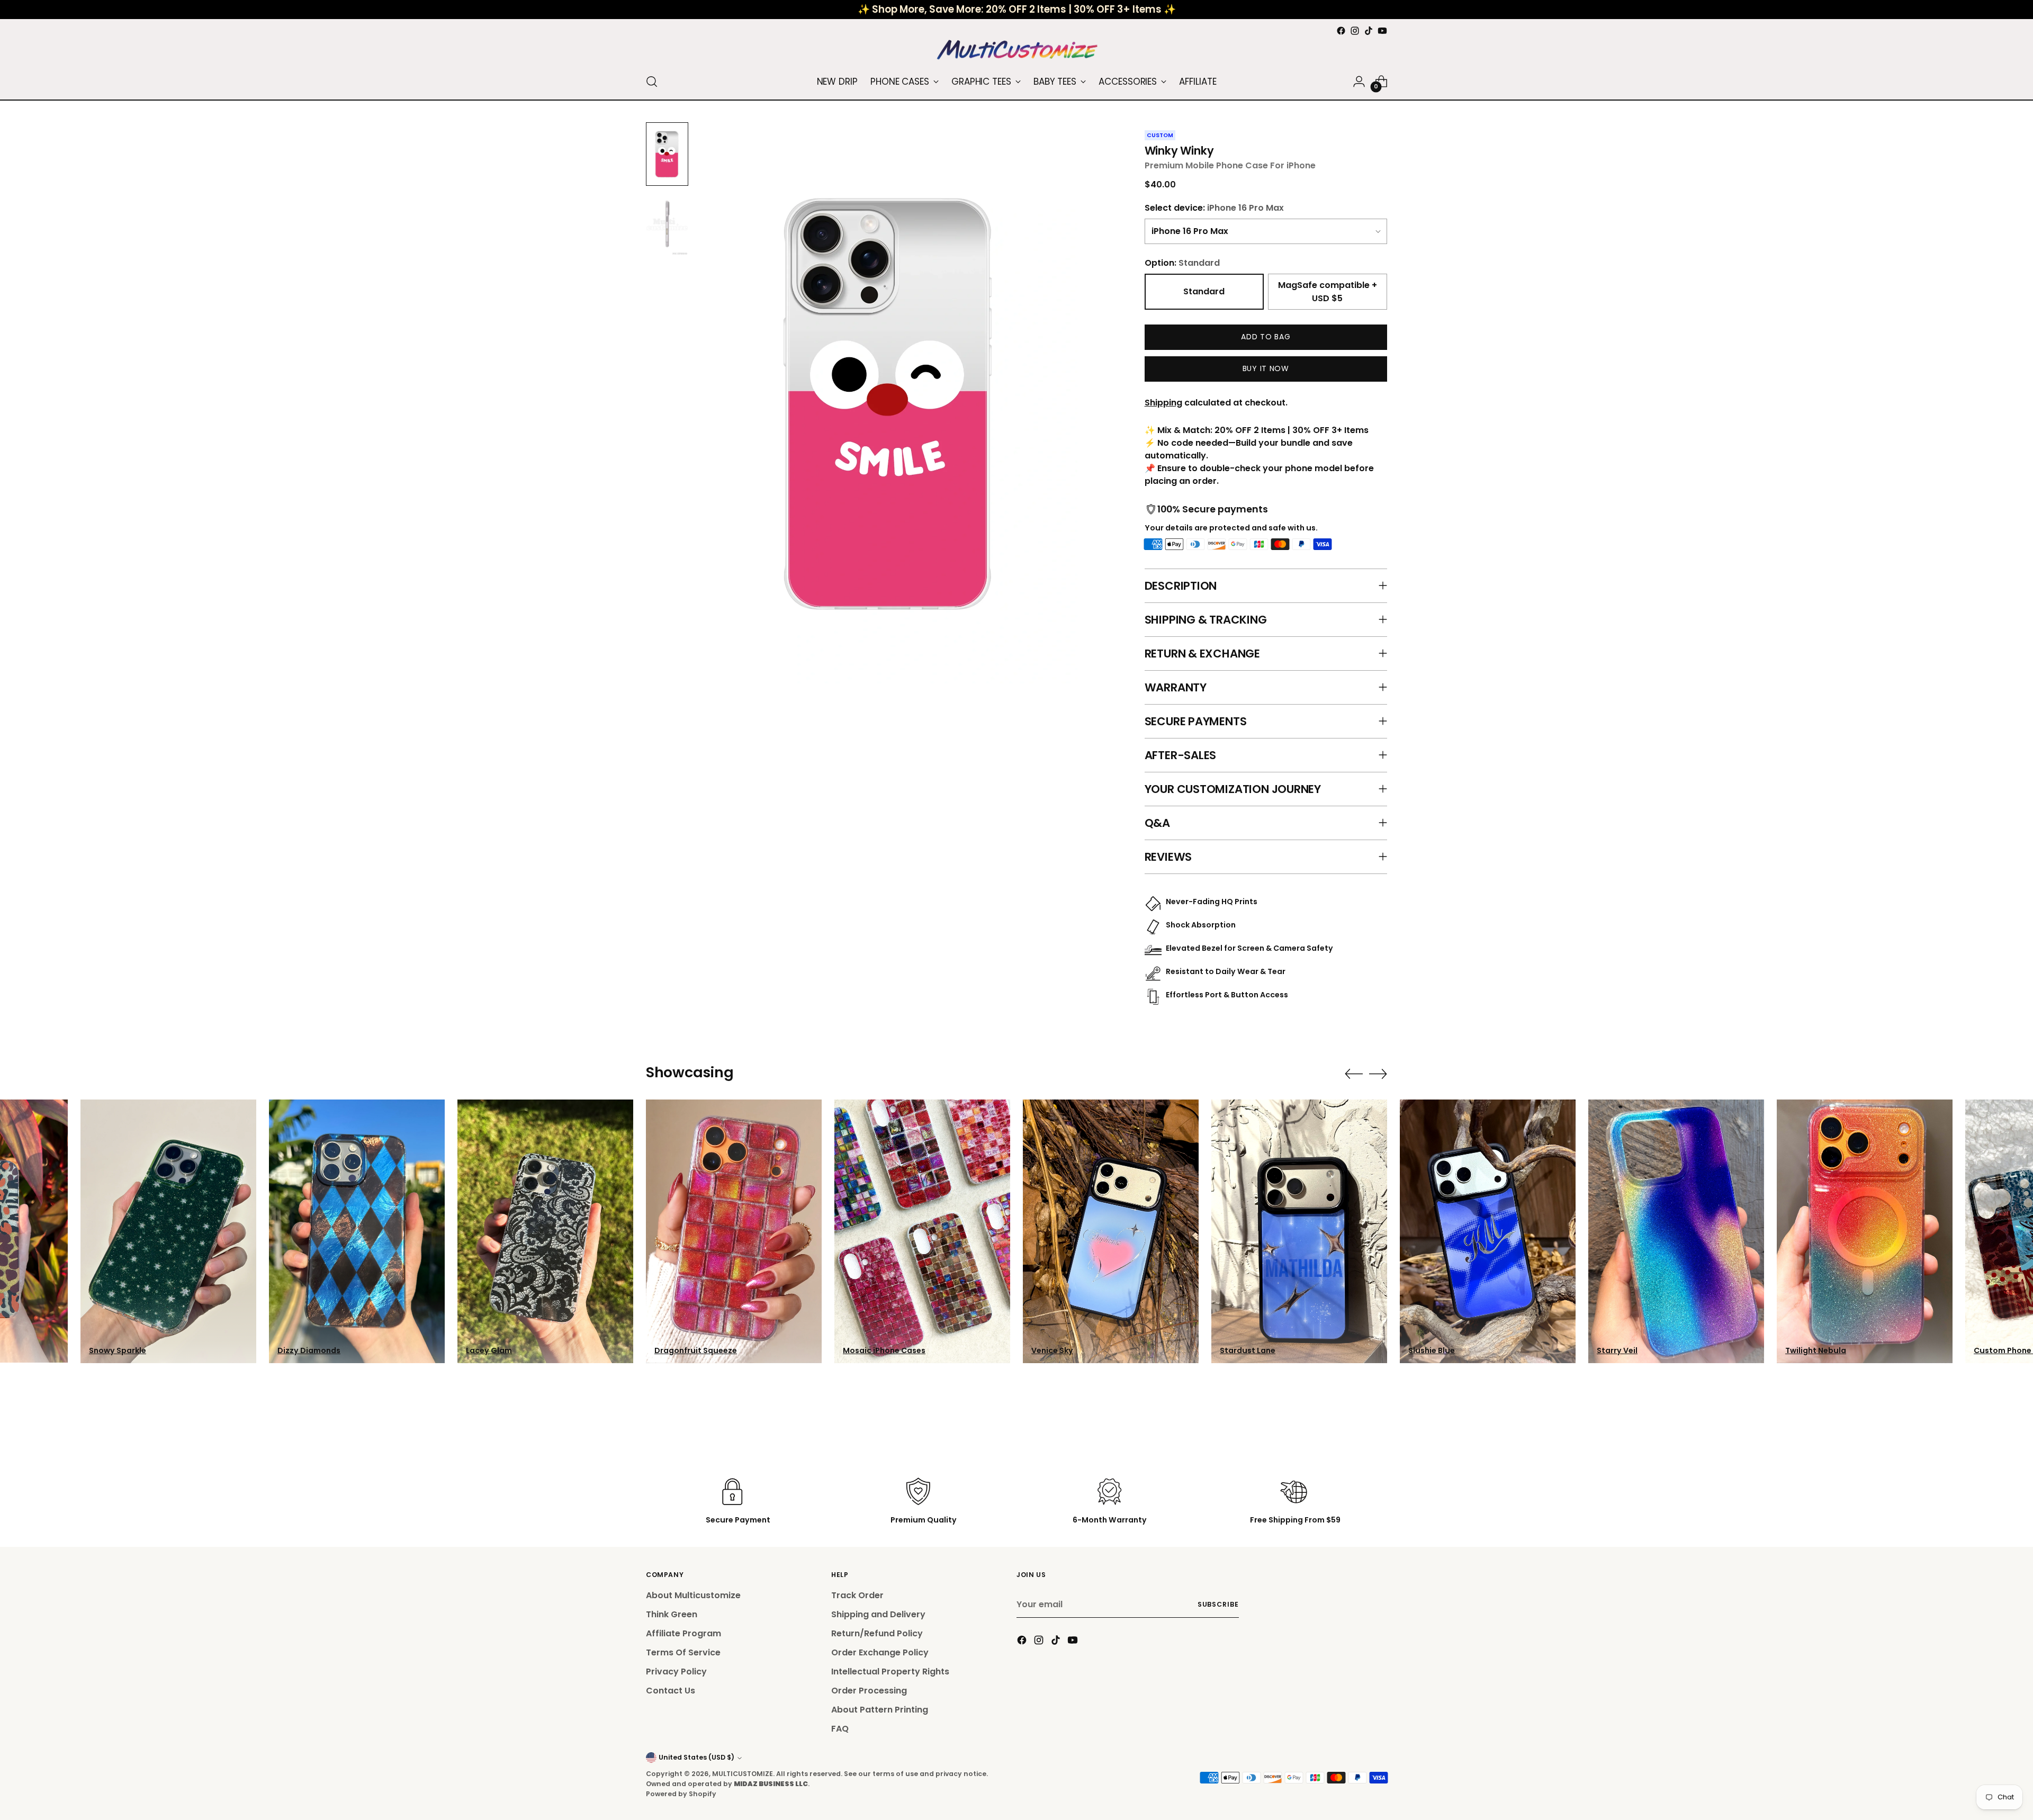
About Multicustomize (693, 1595)
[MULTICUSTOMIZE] (1016, 51)
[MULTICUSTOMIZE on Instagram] (1355, 31)
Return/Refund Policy (877, 1633)
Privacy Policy (676, 1672)
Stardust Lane (1248, 1350)
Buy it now (1266, 368)
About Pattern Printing (880, 1710)
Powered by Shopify (681, 1794)
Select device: (1214, 208)
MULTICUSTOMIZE (743, 1774)
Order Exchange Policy (880, 1652)
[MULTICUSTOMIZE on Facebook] (1341, 31)
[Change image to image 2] (667, 224)
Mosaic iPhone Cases (884, 1350)
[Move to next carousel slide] (1378, 1074)
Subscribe (1218, 1604)
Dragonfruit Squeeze (696, 1350)
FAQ (840, 1729)
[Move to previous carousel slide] (1354, 1074)
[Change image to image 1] (667, 154)
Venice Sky (1052, 1350)
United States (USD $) (696, 1757)
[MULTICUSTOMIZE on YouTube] (1382, 31)
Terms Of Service (683, 1652)
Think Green (672, 1614)
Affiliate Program (683, 1633)
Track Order (857, 1595)
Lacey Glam (489, 1350)
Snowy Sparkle (118, 1350)
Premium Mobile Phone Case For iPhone (1230, 165)
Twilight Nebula (1816, 1350)
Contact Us (671, 1691)
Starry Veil (1617, 1350)
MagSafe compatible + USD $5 (1328, 292)
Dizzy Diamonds (309, 1350)
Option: (1182, 263)
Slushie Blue (1432, 1350)
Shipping (1163, 403)
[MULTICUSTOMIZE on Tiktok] (1369, 31)
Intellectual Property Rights (890, 1672)
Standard (1204, 291)
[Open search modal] (652, 82)
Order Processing (869, 1691)
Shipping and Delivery (878, 1614)
